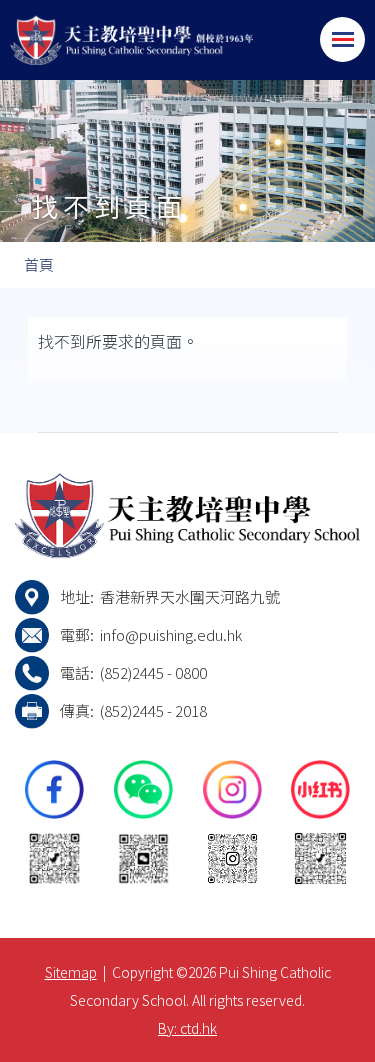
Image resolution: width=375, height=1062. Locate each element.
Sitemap (71, 972)
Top (374, 1027)
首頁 (39, 264)
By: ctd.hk (187, 1028)
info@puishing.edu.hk (171, 634)
